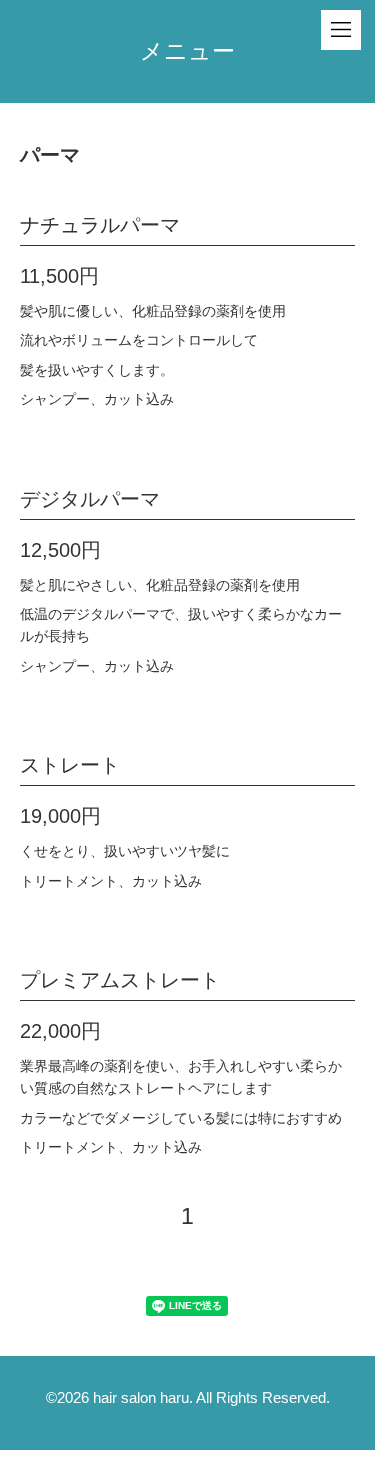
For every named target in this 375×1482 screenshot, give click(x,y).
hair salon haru (141, 1397)
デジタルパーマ (90, 499)
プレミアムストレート (120, 980)
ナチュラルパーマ (100, 225)
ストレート (70, 765)
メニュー (187, 51)
